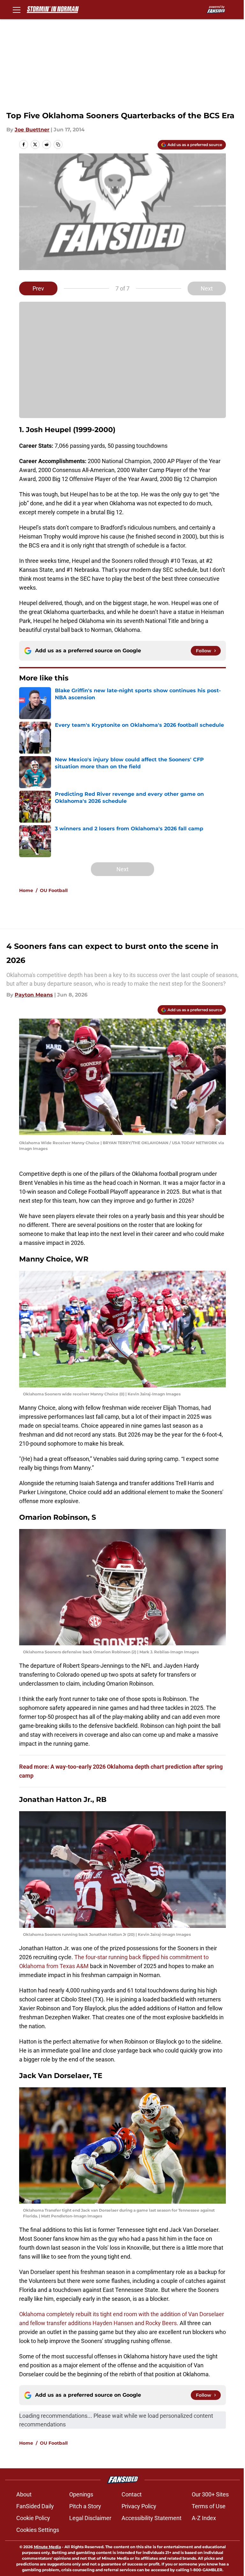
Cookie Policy (33, 2518)
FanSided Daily (35, 2506)
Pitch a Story (85, 2506)
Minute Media (47, 2547)
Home (26, 890)
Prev (38, 288)
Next (207, 288)
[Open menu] (17, 10)
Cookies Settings (38, 2530)
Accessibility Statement (152, 2518)
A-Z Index (204, 2518)
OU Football (54, 890)
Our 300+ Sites (210, 2494)
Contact (132, 2494)
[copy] (58, 144)
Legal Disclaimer (90, 2518)
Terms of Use (209, 2506)
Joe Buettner (32, 130)
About (24, 2494)
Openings (81, 2494)
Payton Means (34, 995)
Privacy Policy (139, 2506)
